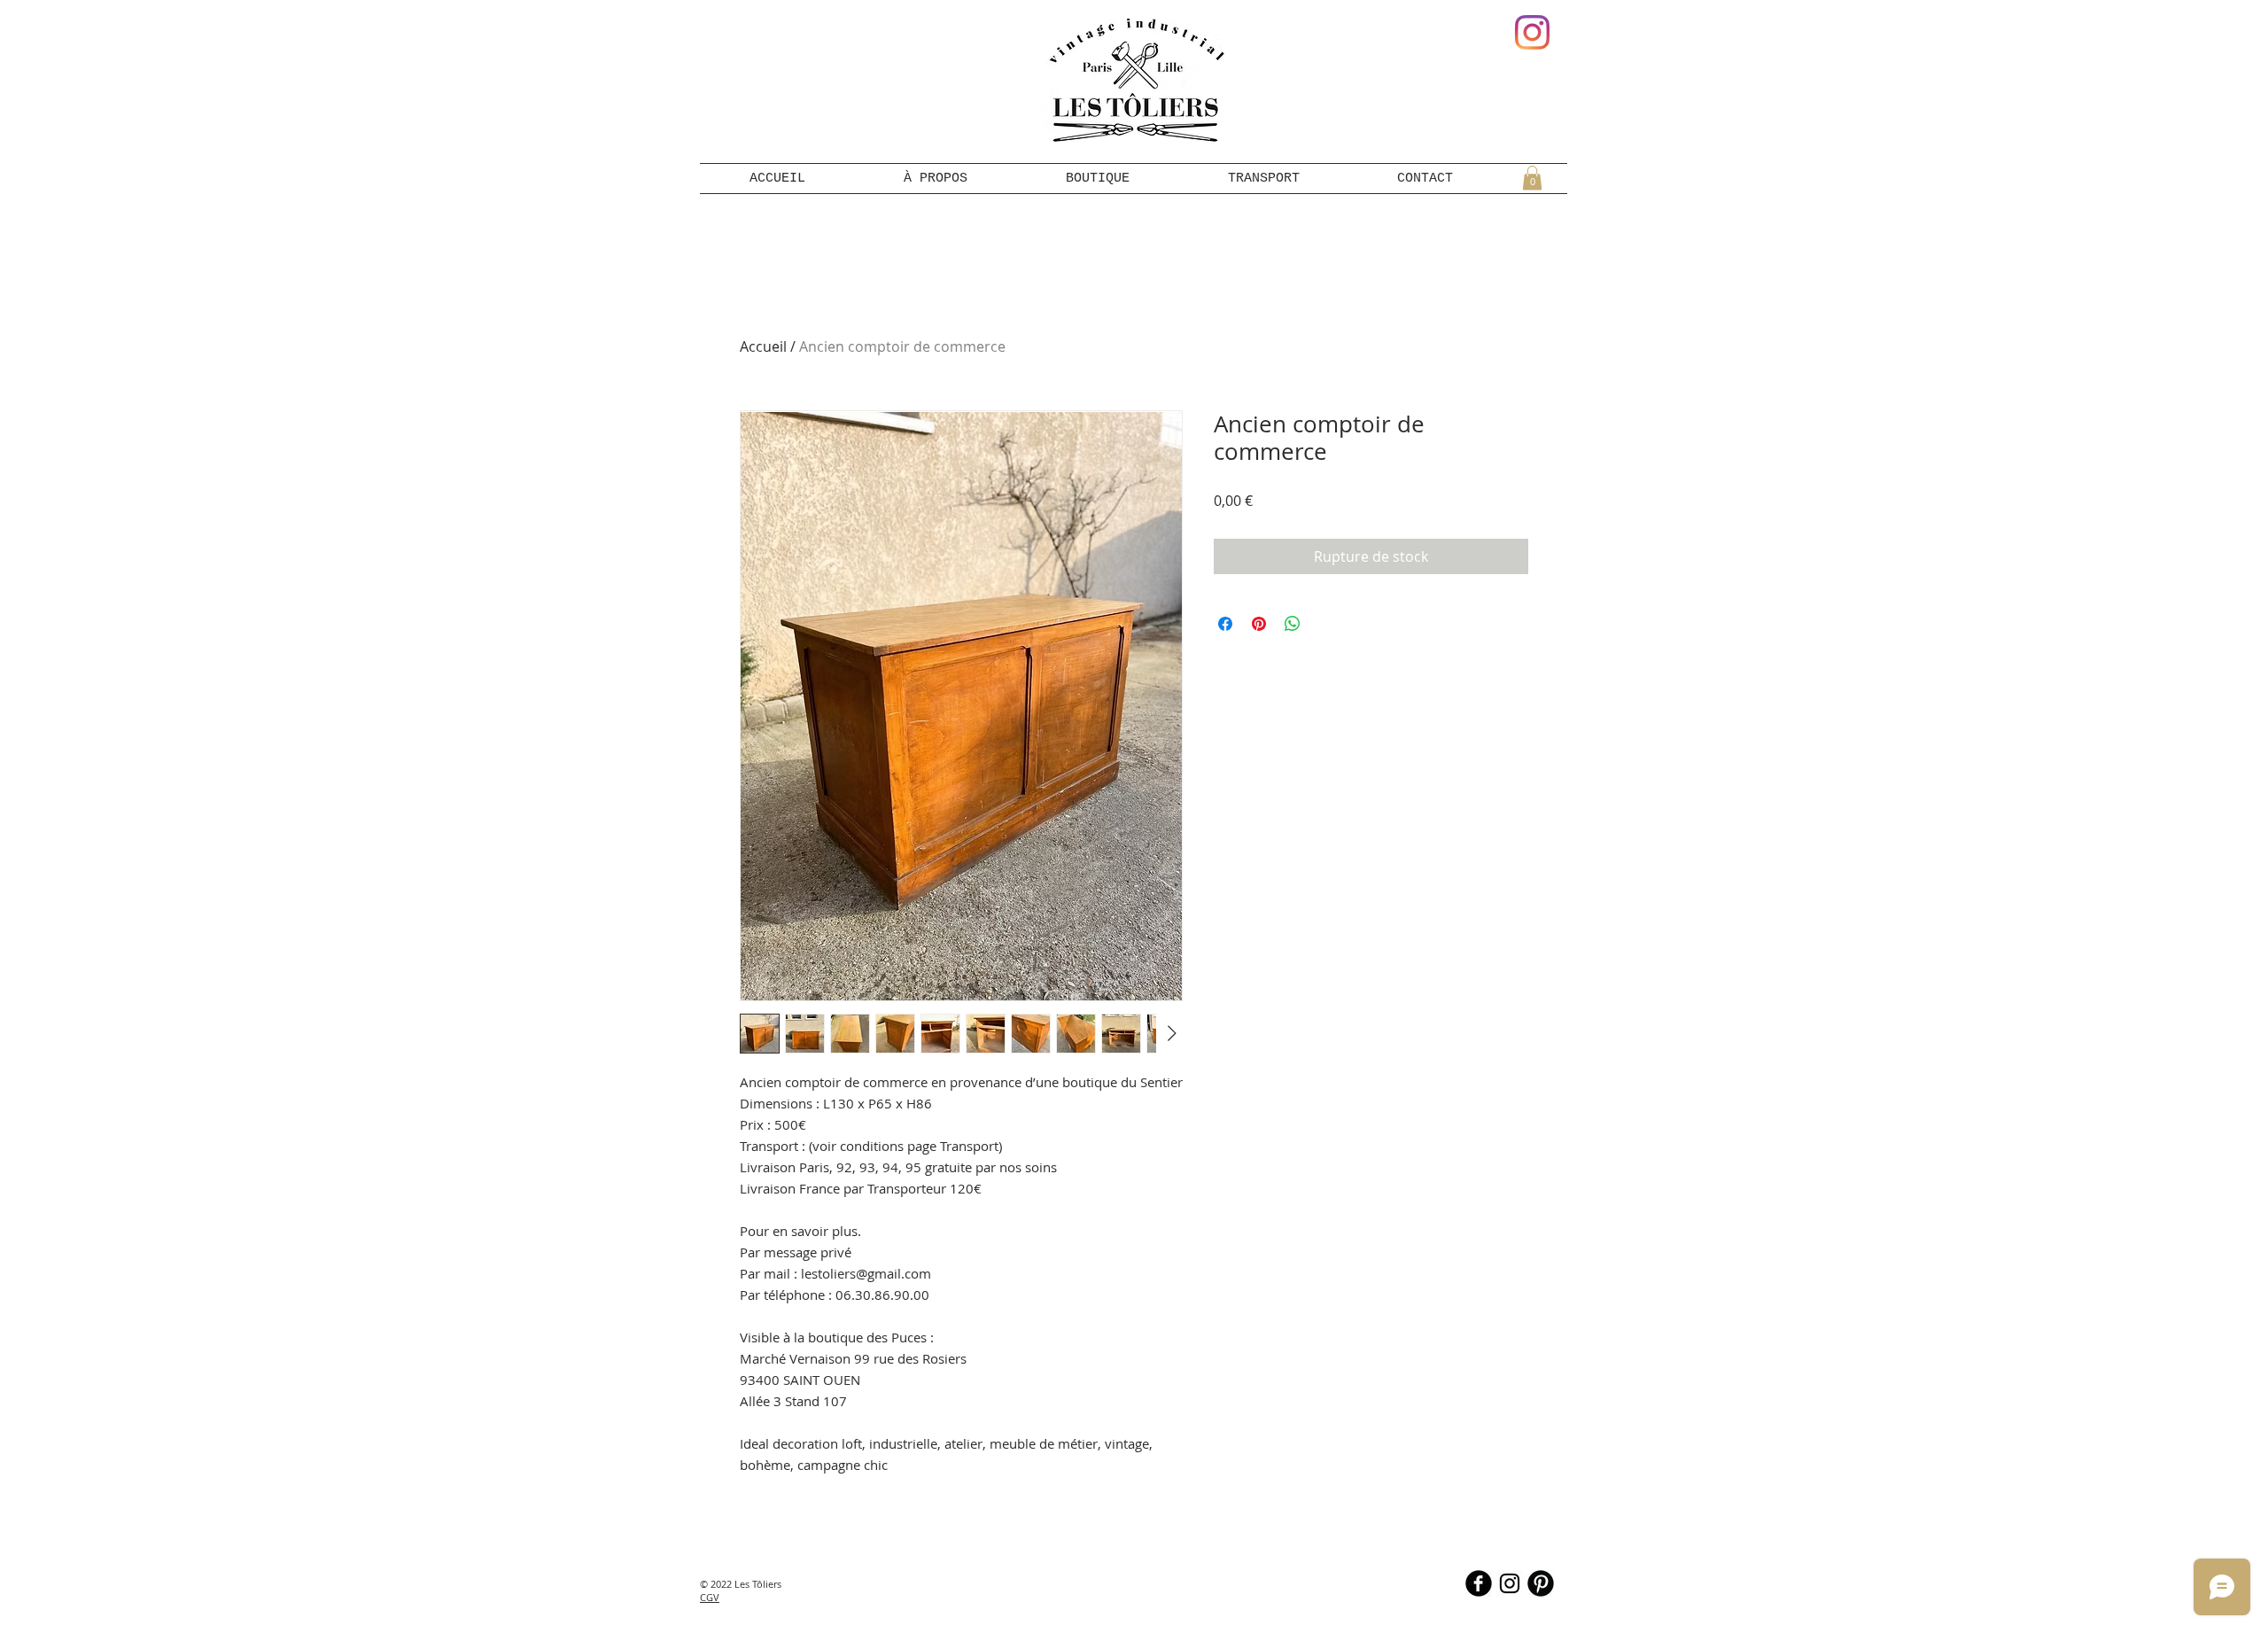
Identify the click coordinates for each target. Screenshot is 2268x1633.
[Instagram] (1532, 32)
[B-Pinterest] (1541, 1583)
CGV (710, 1597)
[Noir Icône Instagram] (1510, 1583)
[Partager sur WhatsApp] (1293, 624)
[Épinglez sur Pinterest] (1259, 624)
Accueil (763, 346)
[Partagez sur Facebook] (1225, 624)
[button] (1532, 178)
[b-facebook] (1479, 1583)
